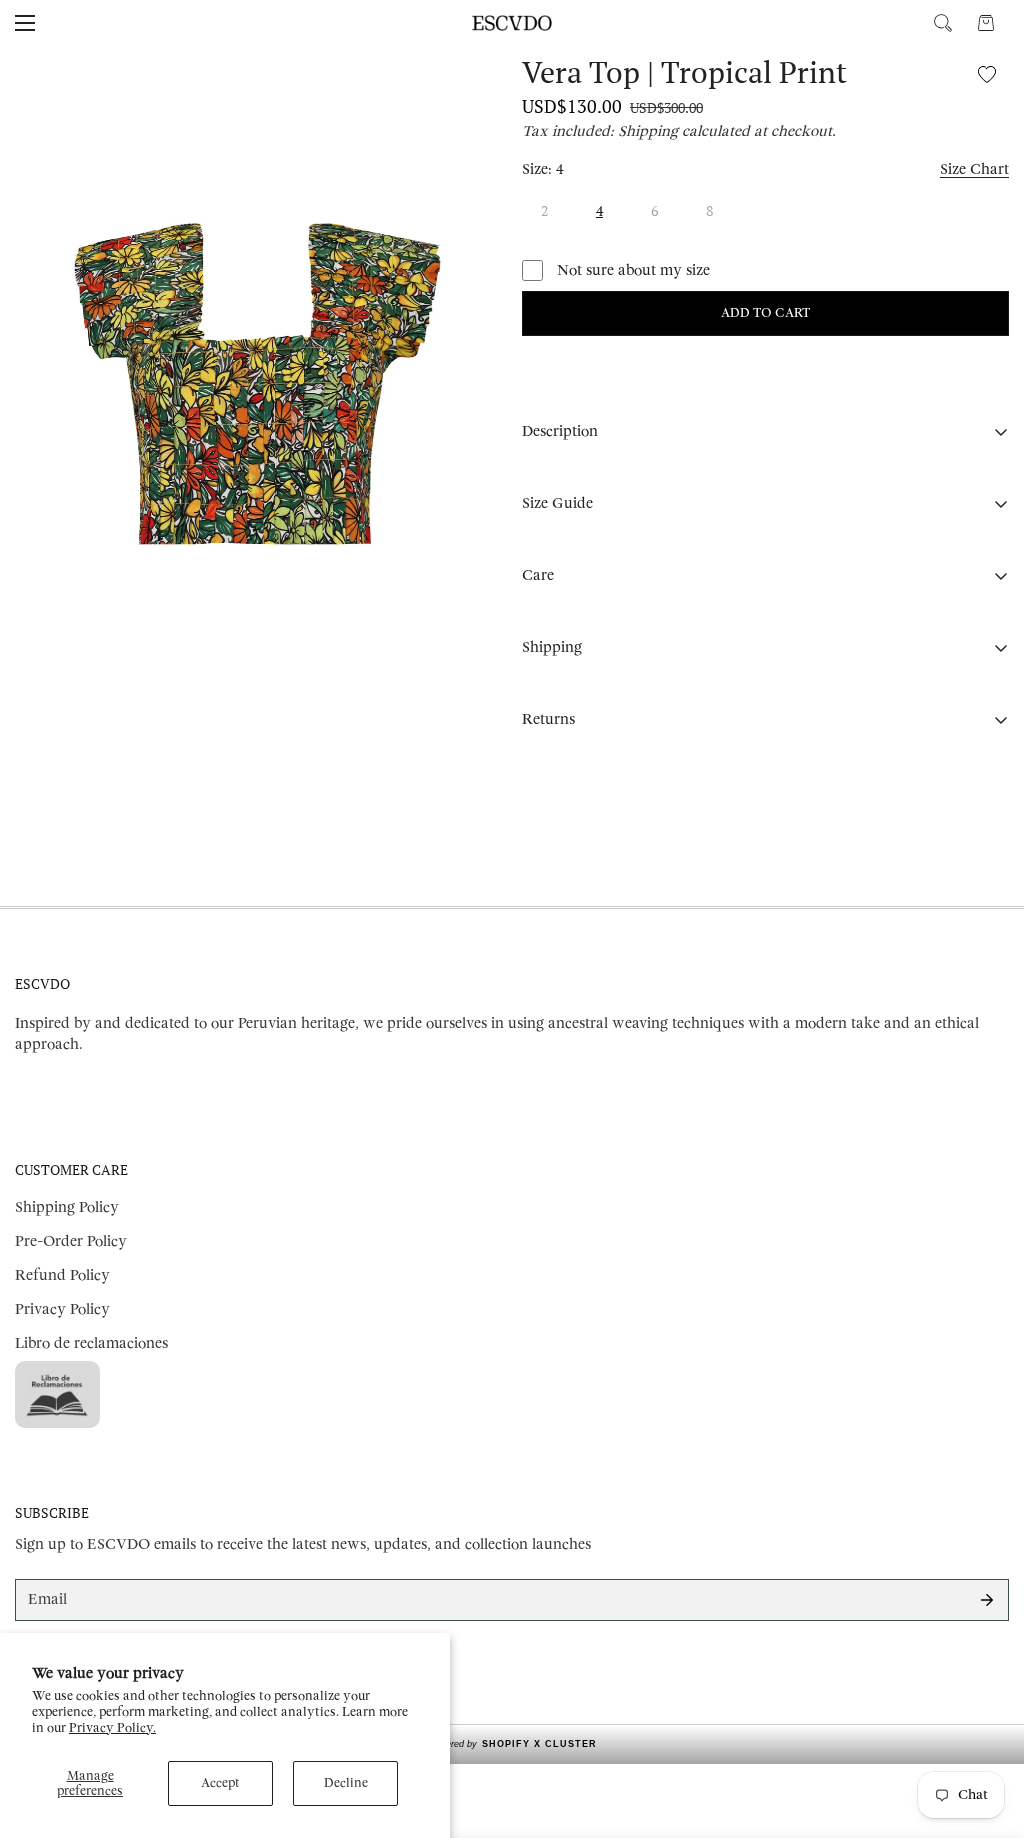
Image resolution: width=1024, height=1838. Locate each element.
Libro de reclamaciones (91, 1343)
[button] (986, 23)
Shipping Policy (67, 1207)
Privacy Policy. (112, 1728)
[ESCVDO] (512, 23)
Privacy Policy (62, 1309)
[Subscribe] (987, 1600)
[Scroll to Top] (985, 1729)
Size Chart (974, 169)
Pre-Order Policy (71, 1241)
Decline (346, 1783)
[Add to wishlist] (986, 73)
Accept (220, 1783)
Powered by (512, 1744)
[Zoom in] (469, 88)
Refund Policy (62, 1275)
